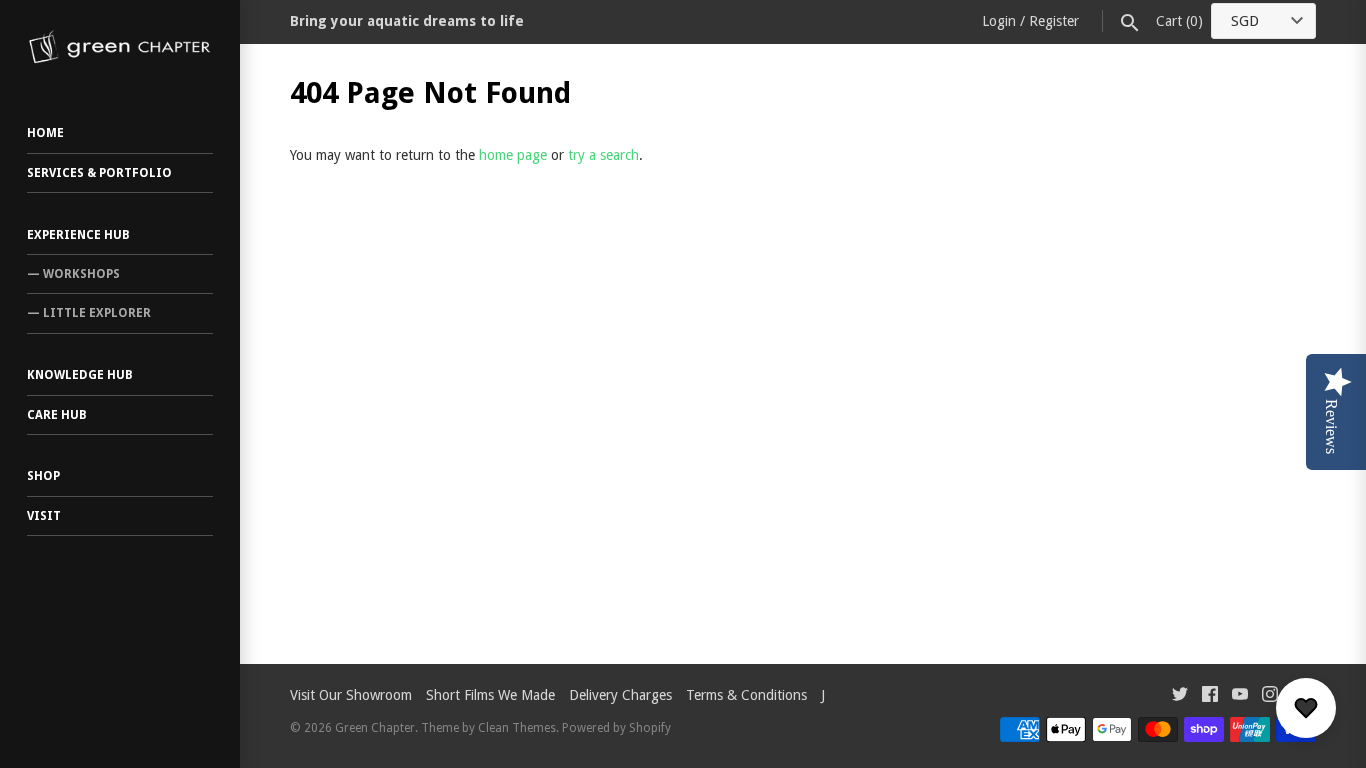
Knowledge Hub (80, 375)
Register (1054, 21)
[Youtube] (1240, 696)
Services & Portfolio (99, 173)
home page (513, 155)
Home (45, 133)
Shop (43, 476)
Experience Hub (78, 235)
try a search (603, 155)
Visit (44, 516)
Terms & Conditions (746, 695)
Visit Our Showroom (351, 695)
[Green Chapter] (120, 47)
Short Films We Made (490, 695)
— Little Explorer (89, 313)
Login (999, 21)
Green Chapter (375, 728)
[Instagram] (1270, 696)
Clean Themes (517, 728)
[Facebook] (1210, 696)
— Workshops (73, 274)
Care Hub (57, 415)
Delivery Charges (620, 695)
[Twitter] (1180, 696)
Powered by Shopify (616, 728)
